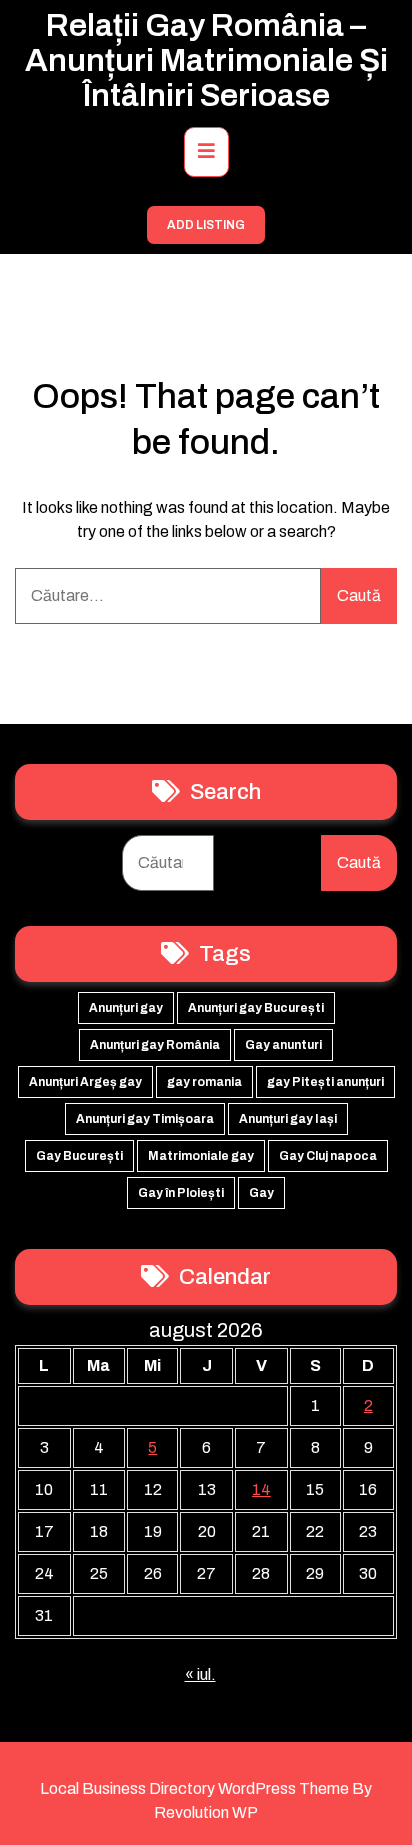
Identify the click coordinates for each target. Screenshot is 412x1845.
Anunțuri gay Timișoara (145, 1119)
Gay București (79, 1156)
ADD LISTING (206, 225)
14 (261, 1489)
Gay (261, 1193)
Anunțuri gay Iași (288, 1119)
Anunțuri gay (126, 1008)
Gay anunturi (283, 1045)
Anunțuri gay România (155, 1045)
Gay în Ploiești (181, 1193)
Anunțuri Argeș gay (85, 1082)
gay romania (204, 1082)
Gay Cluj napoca (328, 1156)
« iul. (200, 1674)
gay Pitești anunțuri (325, 1082)
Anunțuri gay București (256, 1008)
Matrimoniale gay (201, 1156)
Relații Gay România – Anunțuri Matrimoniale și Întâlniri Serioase (206, 60)
